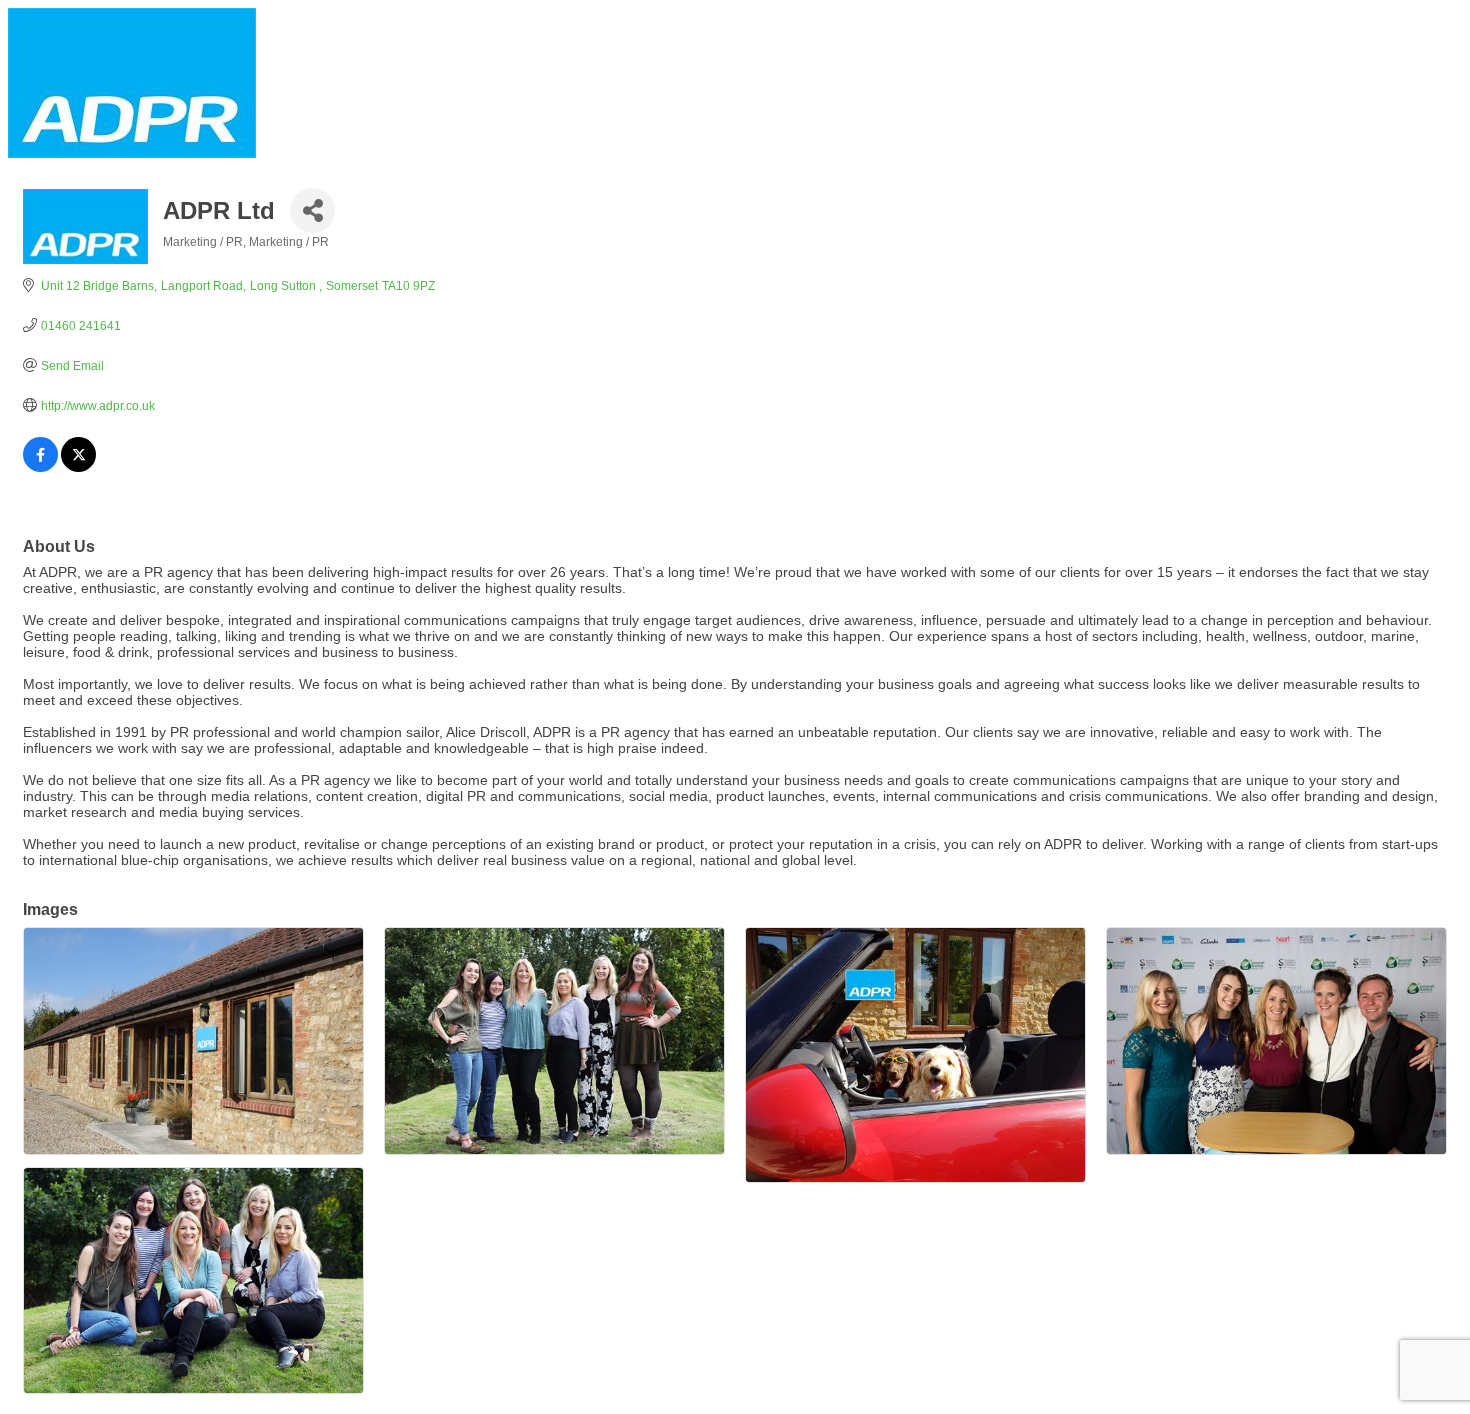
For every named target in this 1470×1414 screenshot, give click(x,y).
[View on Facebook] (40, 467)
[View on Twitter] (78, 467)
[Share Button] (312, 210)
